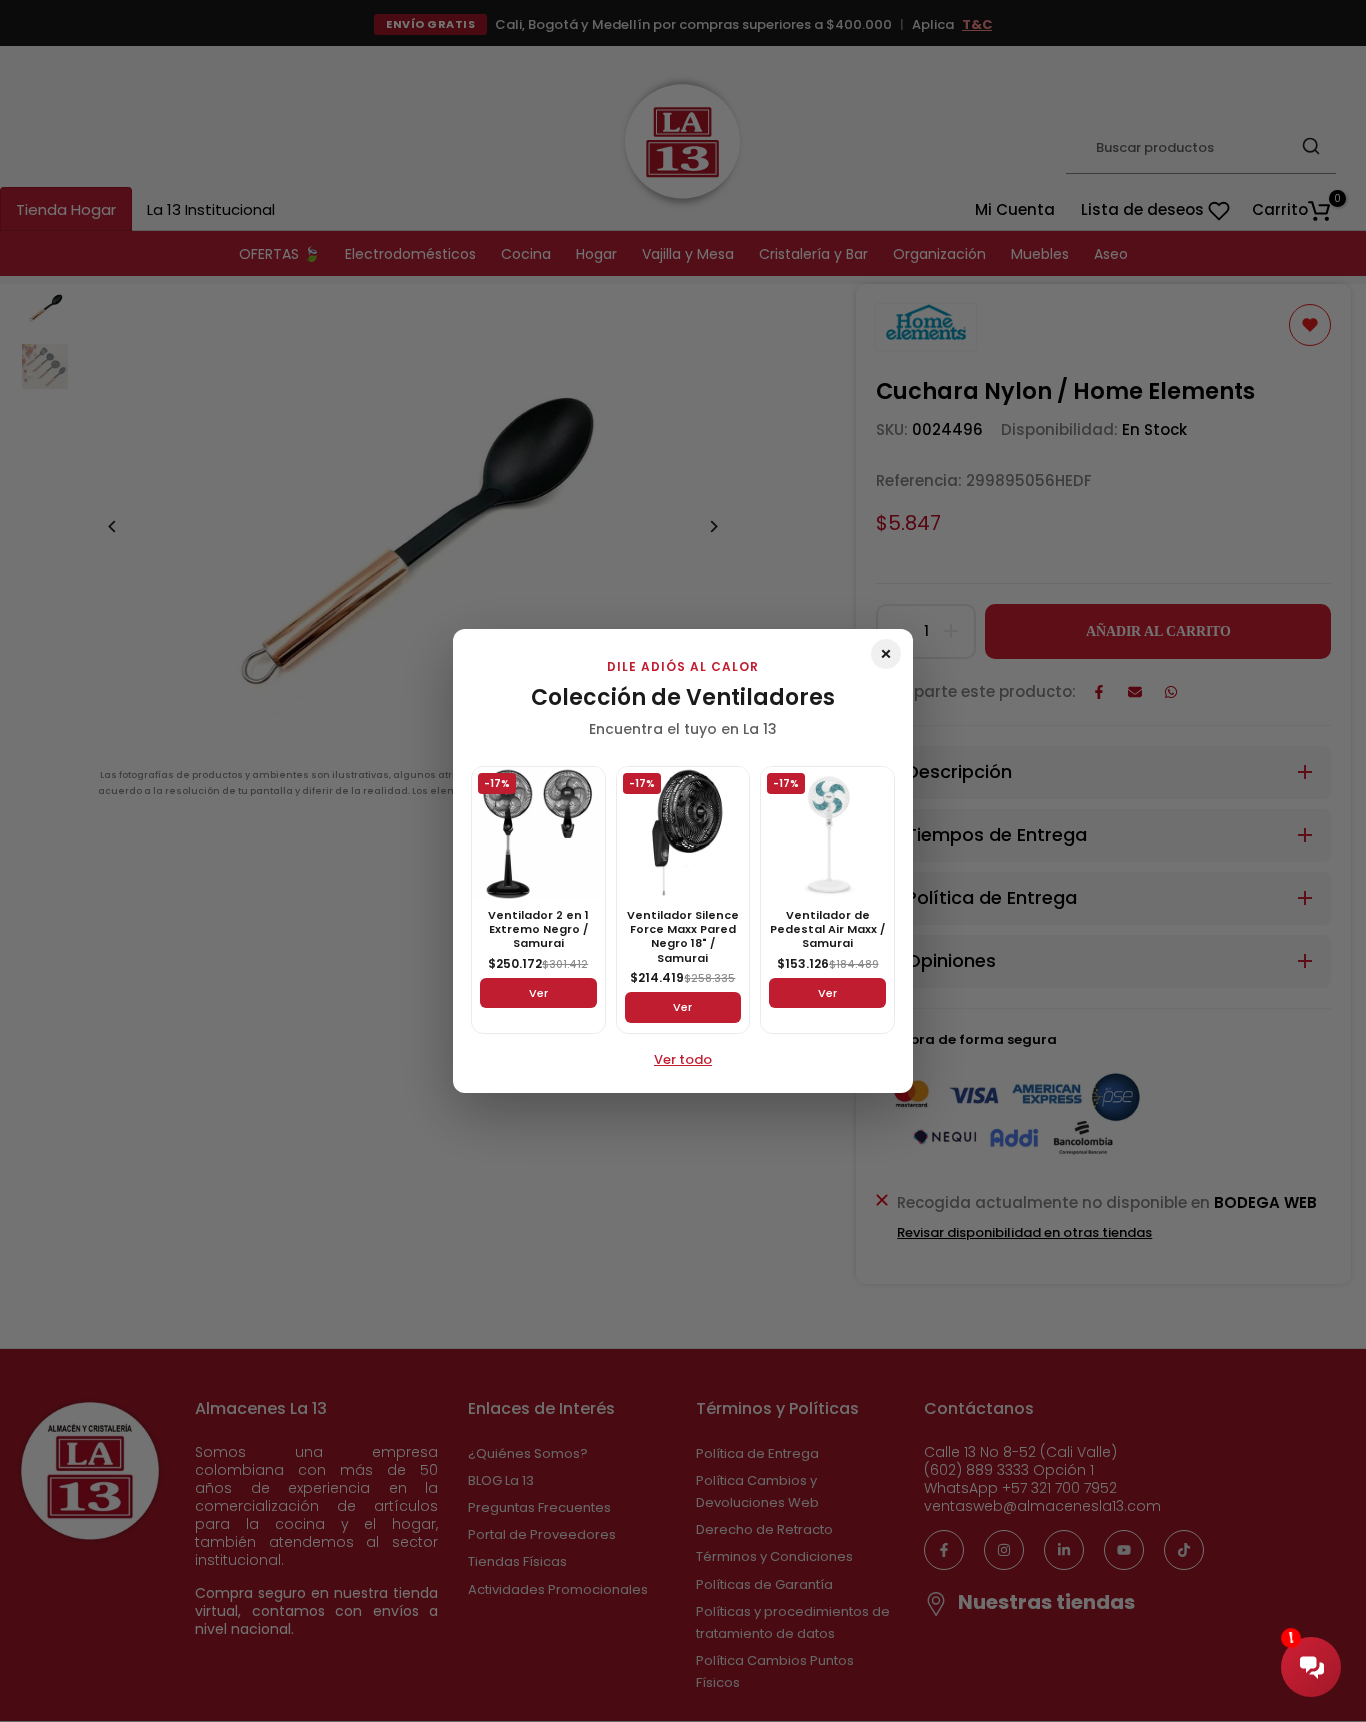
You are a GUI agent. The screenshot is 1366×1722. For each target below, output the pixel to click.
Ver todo (683, 1059)
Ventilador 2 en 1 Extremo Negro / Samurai (538, 929)
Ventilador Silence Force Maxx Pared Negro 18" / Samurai (683, 936)
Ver (538, 993)
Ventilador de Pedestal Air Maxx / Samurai (827, 929)
